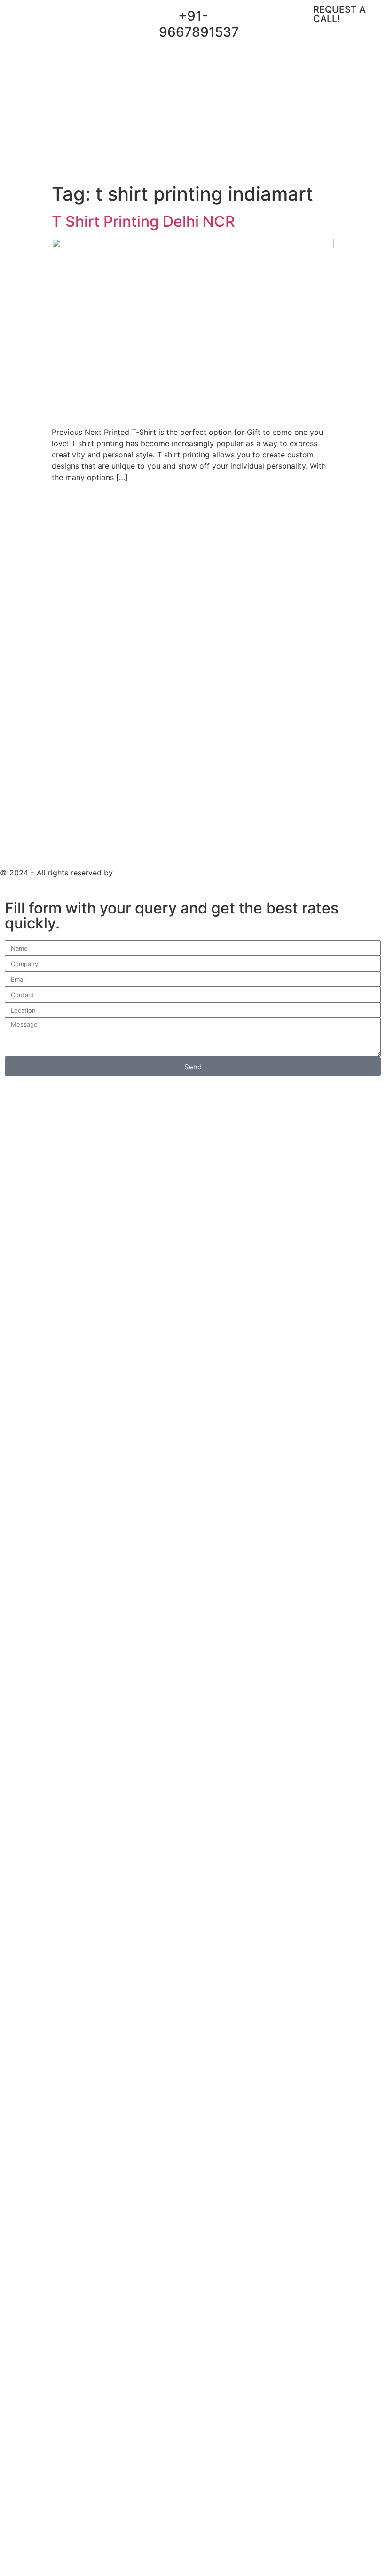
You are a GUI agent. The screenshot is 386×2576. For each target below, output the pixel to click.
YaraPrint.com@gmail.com (283, 22)
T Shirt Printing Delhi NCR (143, 221)
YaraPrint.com (140, 873)
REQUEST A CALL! (339, 14)
